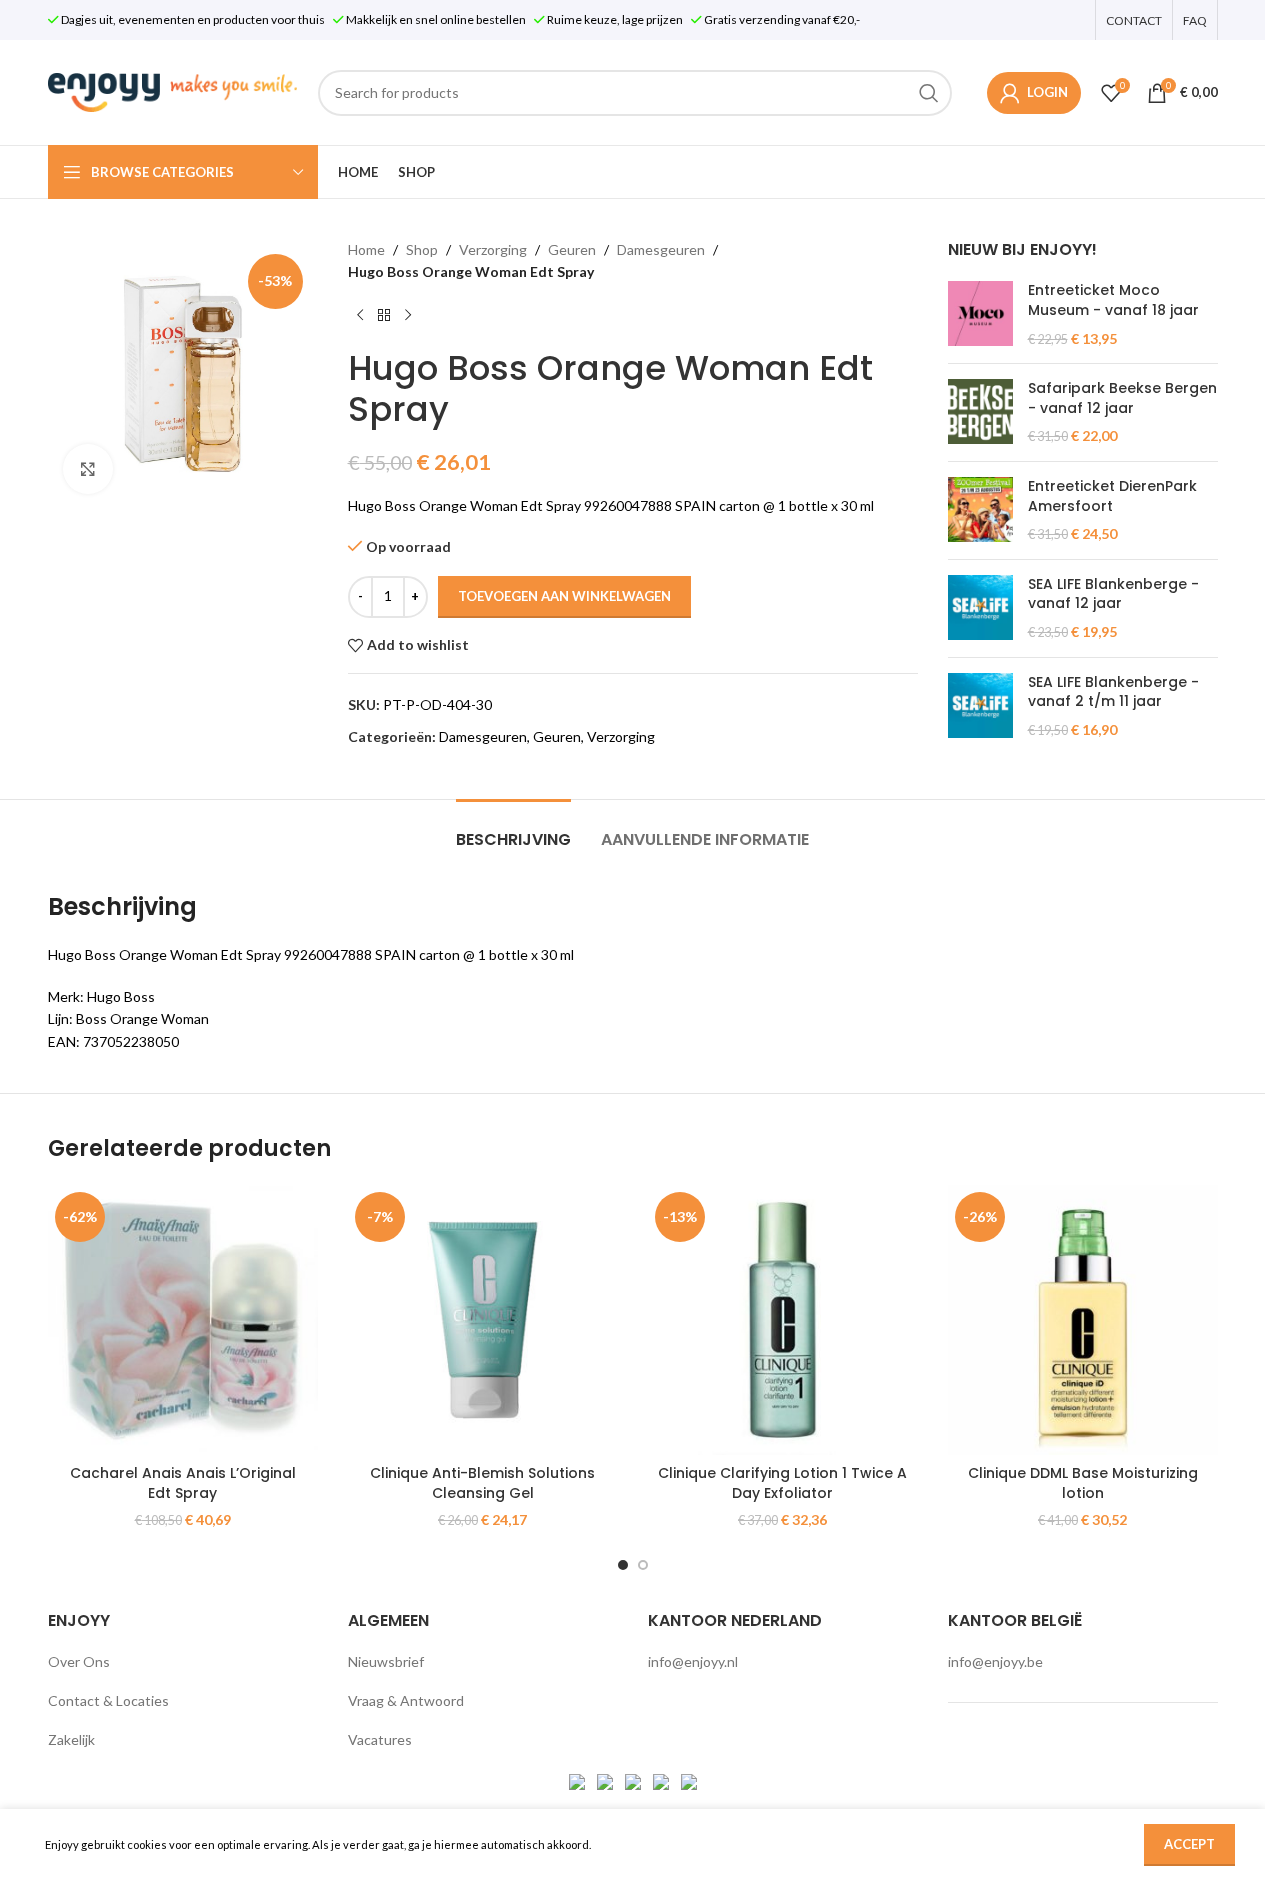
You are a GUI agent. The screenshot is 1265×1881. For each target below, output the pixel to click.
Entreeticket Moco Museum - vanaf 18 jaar (1113, 300)
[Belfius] (689, 1779)
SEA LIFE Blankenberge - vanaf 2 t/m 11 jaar (1113, 692)
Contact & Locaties (108, 1700)
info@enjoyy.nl (693, 1661)
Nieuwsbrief (386, 1661)
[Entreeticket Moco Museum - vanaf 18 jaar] (980, 314)
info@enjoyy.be (995, 1661)
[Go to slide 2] (643, 1565)
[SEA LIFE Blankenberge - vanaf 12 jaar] (980, 608)
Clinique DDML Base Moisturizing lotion (1083, 1483)
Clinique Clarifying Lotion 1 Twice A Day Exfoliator (782, 1483)
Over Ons (79, 1661)
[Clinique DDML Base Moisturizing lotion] (1083, 1320)
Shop (422, 249)
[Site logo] (173, 90)
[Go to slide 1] (623, 1565)
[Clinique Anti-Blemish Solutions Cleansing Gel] (483, 1320)
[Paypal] (634, 1779)
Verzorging (493, 249)
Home (366, 249)
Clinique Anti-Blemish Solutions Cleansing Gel (482, 1483)
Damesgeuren (661, 249)
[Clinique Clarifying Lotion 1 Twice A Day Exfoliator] (783, 1320)
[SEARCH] (929, 93)
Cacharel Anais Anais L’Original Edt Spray (183, 1483)
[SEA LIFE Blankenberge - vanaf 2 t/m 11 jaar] (980, 706)
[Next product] (408, 316)
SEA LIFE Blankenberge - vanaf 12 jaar (1113, 594)
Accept (1189, 1844)
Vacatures (380, 1739)
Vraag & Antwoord (406, 1700)
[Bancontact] (606, 1779)
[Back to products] (384, 316)
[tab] (513, 829)
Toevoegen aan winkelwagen (564, 596)
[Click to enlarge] (88, 469)
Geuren (572, 249)
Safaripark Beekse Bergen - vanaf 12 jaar (1122, 398)
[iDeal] (578, 1779)
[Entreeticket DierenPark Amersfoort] (980, 510)
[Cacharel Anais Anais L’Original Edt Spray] (183, 1320)
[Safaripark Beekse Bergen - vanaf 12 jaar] (980, 412)
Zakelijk (71, 1739)
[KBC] (662, 1779)
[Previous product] (360, 316)
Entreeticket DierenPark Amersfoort (1112, 496)
